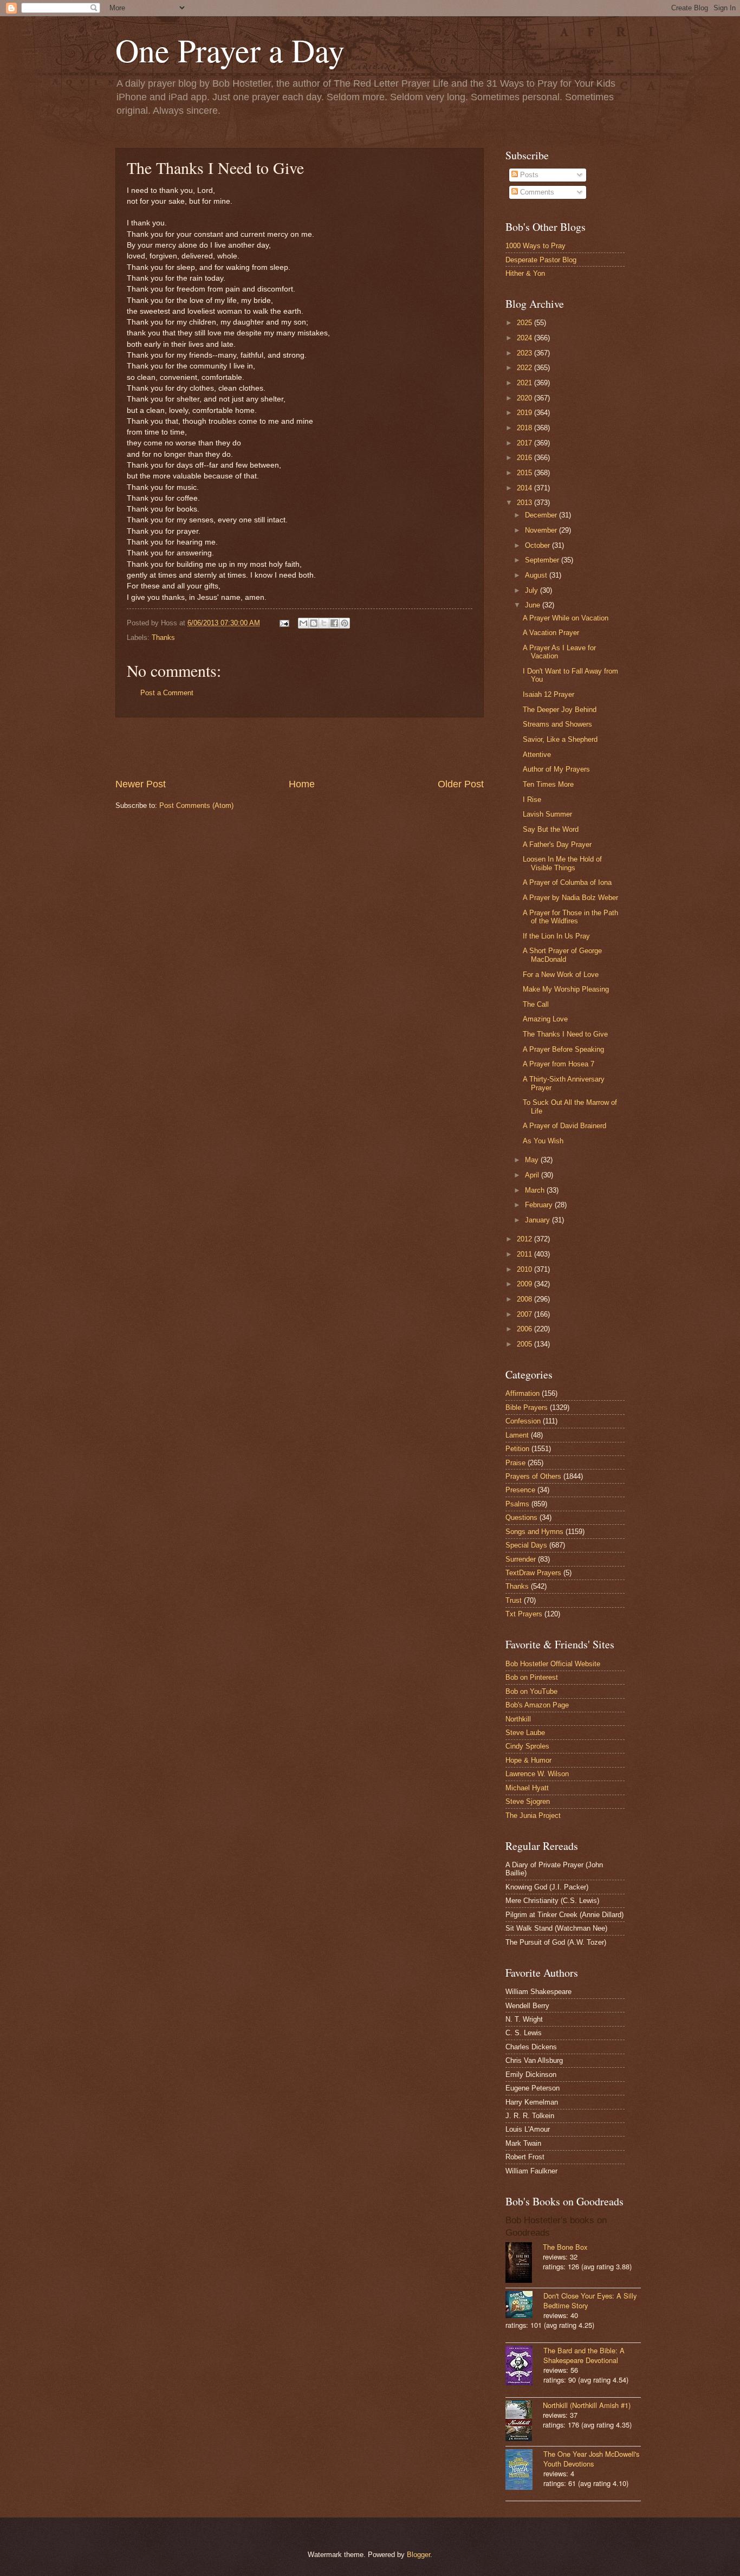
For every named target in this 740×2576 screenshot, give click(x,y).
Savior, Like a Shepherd (560, 739)
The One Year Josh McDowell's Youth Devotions (591, 2459)
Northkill (518, 1719)
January (538, 1220)
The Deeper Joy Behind (560, 710)
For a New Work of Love (561, 975)
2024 (525, 338)
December (542, 515)
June (534, 605)
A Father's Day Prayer (557, 844)
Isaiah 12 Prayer (548, 694)
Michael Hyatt (527, 1788)
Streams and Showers (557, 724)
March (536, 1190)
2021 (525, 383)
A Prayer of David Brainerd (564, 1126)
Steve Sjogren (528, 1801)
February (540, 1205)
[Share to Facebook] (334, 623)
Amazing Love (545, 1019)
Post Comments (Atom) (196, 805)
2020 (525, 398)
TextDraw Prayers (533, 1573)
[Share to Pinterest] (345, 623)
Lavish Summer (547, 814)
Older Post (461, 784)
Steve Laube (525, 1733)
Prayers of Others (533, 1476)
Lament (517, 1435)
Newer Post (141, 784)
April (533, 1175)
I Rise (532, 800)
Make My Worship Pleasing (566, 989)
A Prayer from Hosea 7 (559, 1064)
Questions (521, 1517)
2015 (525, 473)
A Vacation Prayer (551, 633)
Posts (528, 175)
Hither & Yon (525, 273)
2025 (525, 323)
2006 (525, 1329)
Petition (517, 1449)
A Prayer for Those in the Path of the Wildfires (570, 917)
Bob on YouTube (531, 1691)
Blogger (418, 2555)
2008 (525, 1299)
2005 (525, 1344)
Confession (523, 1421)
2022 (525, 368)
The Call (536, 1004)
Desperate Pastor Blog (541, 260)
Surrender (521, 1559)
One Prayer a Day (230, 50)
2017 (525, 443)
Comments (536, 192)
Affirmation (522, 1393)
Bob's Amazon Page (537, 1705)
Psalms (517, 1504)
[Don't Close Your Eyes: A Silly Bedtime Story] (524, 2306)
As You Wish (543, 1141)
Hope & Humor (528, 1760)
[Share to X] (324, 623)
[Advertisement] (300, 747)
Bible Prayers (527, 1407)
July (533, 590)
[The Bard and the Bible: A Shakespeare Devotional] (524, 2367)
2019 (525, 413)
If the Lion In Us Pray (556, 936)
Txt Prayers (524, 1614)
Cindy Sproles (527, 1746)
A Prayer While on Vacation (566, 618)
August (537, 575)
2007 (525, 1314)
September (543, 560)
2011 (525, 1254)
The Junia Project (533, 1816)
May (533, 1160)
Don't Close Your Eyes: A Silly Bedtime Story (590, 2300)
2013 (525, 503)
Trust (514, 1600)
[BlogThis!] (314, 623)
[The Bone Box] (524, 2264)
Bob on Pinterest (532, 1677)
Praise (515, 1463)
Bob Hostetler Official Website (553, 1664)
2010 (525, 1269)
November (542, 530)
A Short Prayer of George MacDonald (562, 955)
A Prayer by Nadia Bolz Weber (570, 898)
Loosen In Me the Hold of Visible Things (562, 863)
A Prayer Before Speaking (563, 1049)
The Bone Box (565, 2247)
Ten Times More (548, 784)
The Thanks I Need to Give (565, 1034)
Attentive (537, 755)
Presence (520, 1490)
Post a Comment (167, 693)
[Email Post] (284, 623)
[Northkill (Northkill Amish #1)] (524, 2422)
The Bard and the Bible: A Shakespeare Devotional (584, 2355)
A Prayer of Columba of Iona (567, 882)
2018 (525, 428)
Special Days (526, 1545)
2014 (525, 488)
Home (302, 784)
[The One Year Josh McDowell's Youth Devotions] (524, 2471)
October (538, 545)
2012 (525, 1239)
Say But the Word (551, 829)
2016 (525, 458)
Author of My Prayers (556, 769)
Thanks (163, 637)
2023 (525, 353)
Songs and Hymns (534, 1532)
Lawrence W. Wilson (537, 1774)
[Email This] (303, 623)
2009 (525, 1284)
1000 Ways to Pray (535, 246)
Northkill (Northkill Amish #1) (587, 2405)
